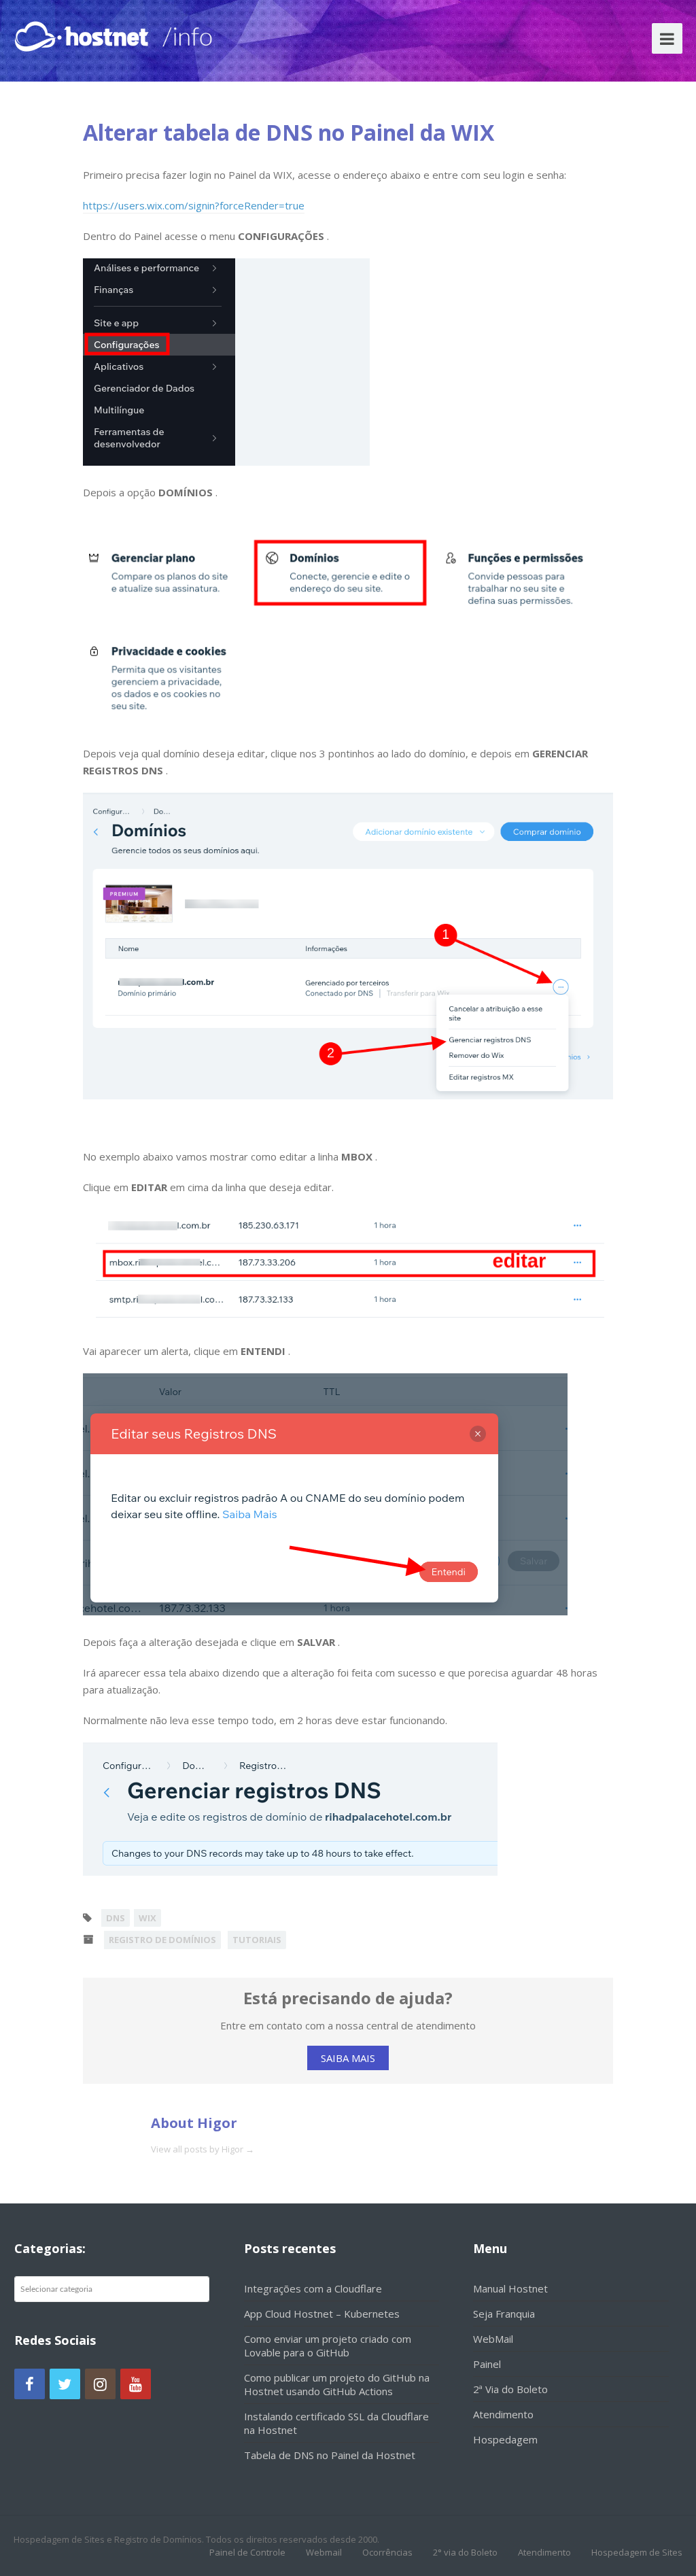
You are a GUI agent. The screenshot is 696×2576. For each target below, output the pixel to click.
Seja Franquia (504, 2314)
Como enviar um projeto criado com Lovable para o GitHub (328, 2346)
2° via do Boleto (465, 2552)
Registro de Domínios (162, 1940)
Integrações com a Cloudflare (313, 2288)
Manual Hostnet (510, 2288)
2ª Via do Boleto (510, 2389)
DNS (116, 1918)
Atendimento (503, 2414)
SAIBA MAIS (348, 2058)
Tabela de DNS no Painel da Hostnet (330, 2455)
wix (147, 1918)
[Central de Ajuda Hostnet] (84, 34)
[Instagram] (100, 2384)
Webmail (324, 2552)
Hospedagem (505, 2439)
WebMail (493, 2339)
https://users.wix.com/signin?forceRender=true (194, 205)
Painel (487, 2364)
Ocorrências (387, 2552)
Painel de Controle (247, 2552)
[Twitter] (65, 2384)
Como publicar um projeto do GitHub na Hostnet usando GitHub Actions (337, 2384)
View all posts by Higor (203, 2149)
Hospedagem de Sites (637, 2552)
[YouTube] (136, 2384)
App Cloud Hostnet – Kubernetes (322, 2314)
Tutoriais (257, 1940)
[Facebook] (30, 2384)
